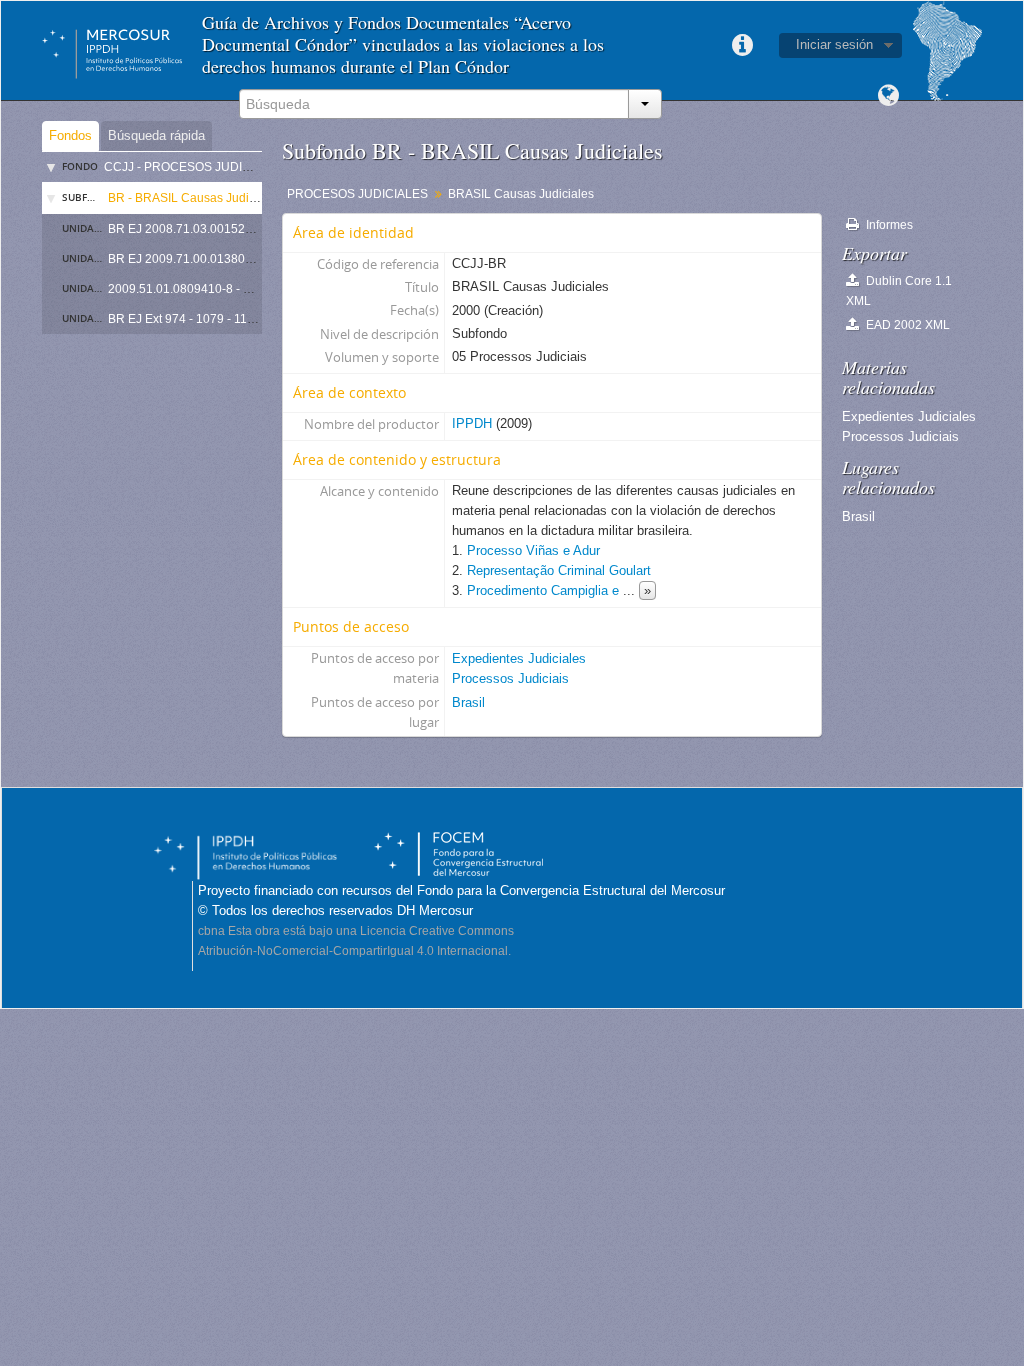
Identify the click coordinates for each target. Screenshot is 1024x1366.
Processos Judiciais (510, 678)
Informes (888, 225)
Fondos (70, 135)
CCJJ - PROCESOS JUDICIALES (194, 167)
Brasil (468, 702)
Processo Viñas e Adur (533, 550)
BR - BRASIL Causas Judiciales (194, 198)
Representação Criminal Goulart (559, 570)
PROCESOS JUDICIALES (357, 194)
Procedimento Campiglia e (545, 590)
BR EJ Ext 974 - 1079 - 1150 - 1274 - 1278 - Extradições (259, 319)
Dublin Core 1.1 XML (899, 291)
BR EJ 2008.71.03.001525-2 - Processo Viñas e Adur (252, 229)
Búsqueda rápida (156, 135)
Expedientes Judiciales (519, 658)
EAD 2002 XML (906, 325)
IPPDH (472, 423)
